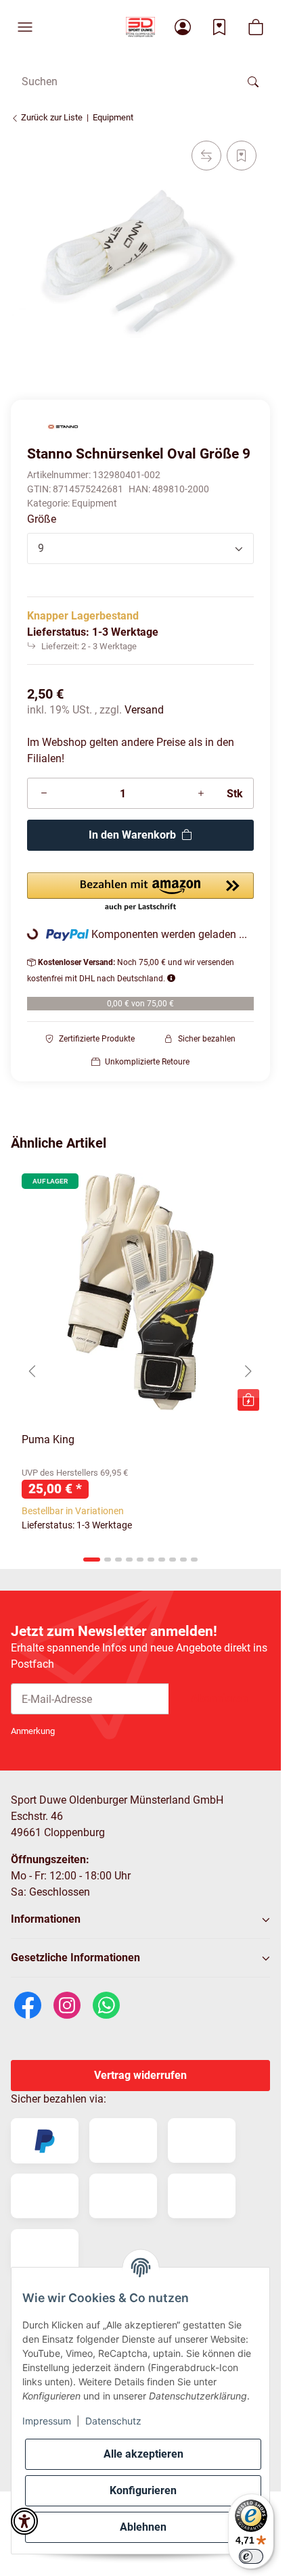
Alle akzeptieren (143, 2454)
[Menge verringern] (44, 793)
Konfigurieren (143, 2490)
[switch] (251, 2556)
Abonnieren (219, 1699)
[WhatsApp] (106, 2004)
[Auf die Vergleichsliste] (206, 156)
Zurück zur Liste (51, 117)
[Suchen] (253, 81)
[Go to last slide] (32, 1371)
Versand (144, 710)
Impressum (47, 2421)
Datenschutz (113, 2421)
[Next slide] (248, 1371)
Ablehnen (143, 2527)
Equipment (94, 503)
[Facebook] (28, 2004)
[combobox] (140, 548)
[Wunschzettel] (219, 27)
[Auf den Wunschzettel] (242, 156)
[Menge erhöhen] (201, 793)
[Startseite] (140, 27)
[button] (25, 27)
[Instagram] (67, 2004)
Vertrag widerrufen (140, 2075)
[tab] (92, 1560)
